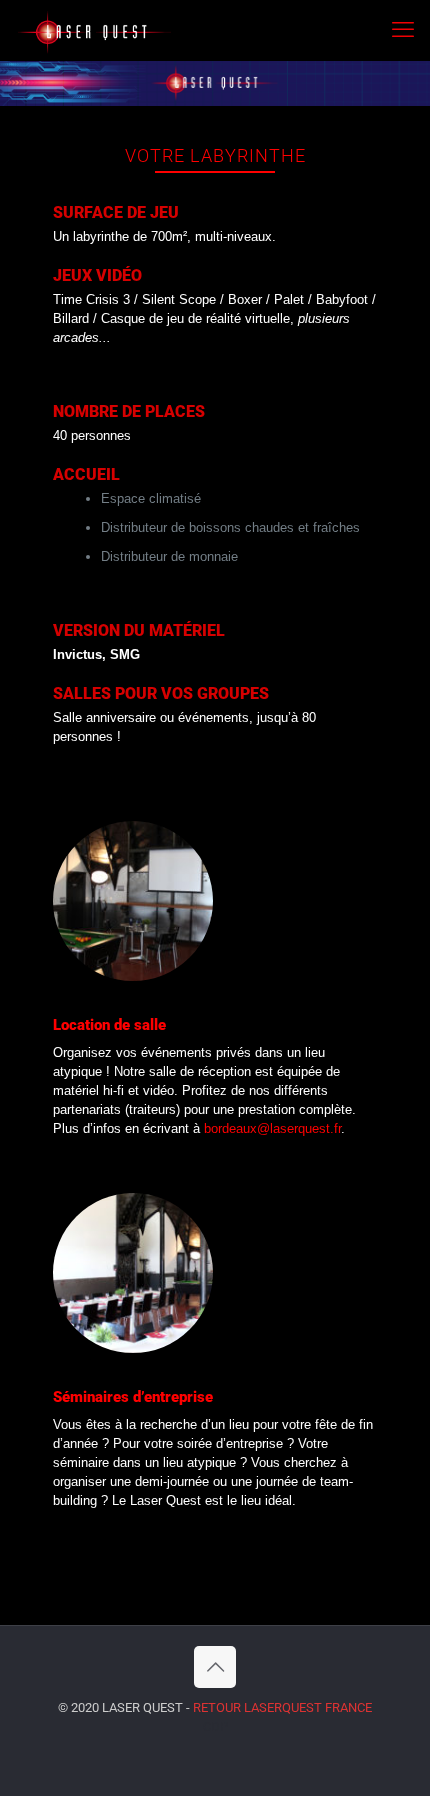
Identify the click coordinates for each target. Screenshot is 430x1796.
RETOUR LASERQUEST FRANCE (282, 1707)
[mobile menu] (403, 30)
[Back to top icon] (215, 1667)
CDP (215, 1726)
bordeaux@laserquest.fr (272, 1128)
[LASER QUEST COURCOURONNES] (93, 30)
